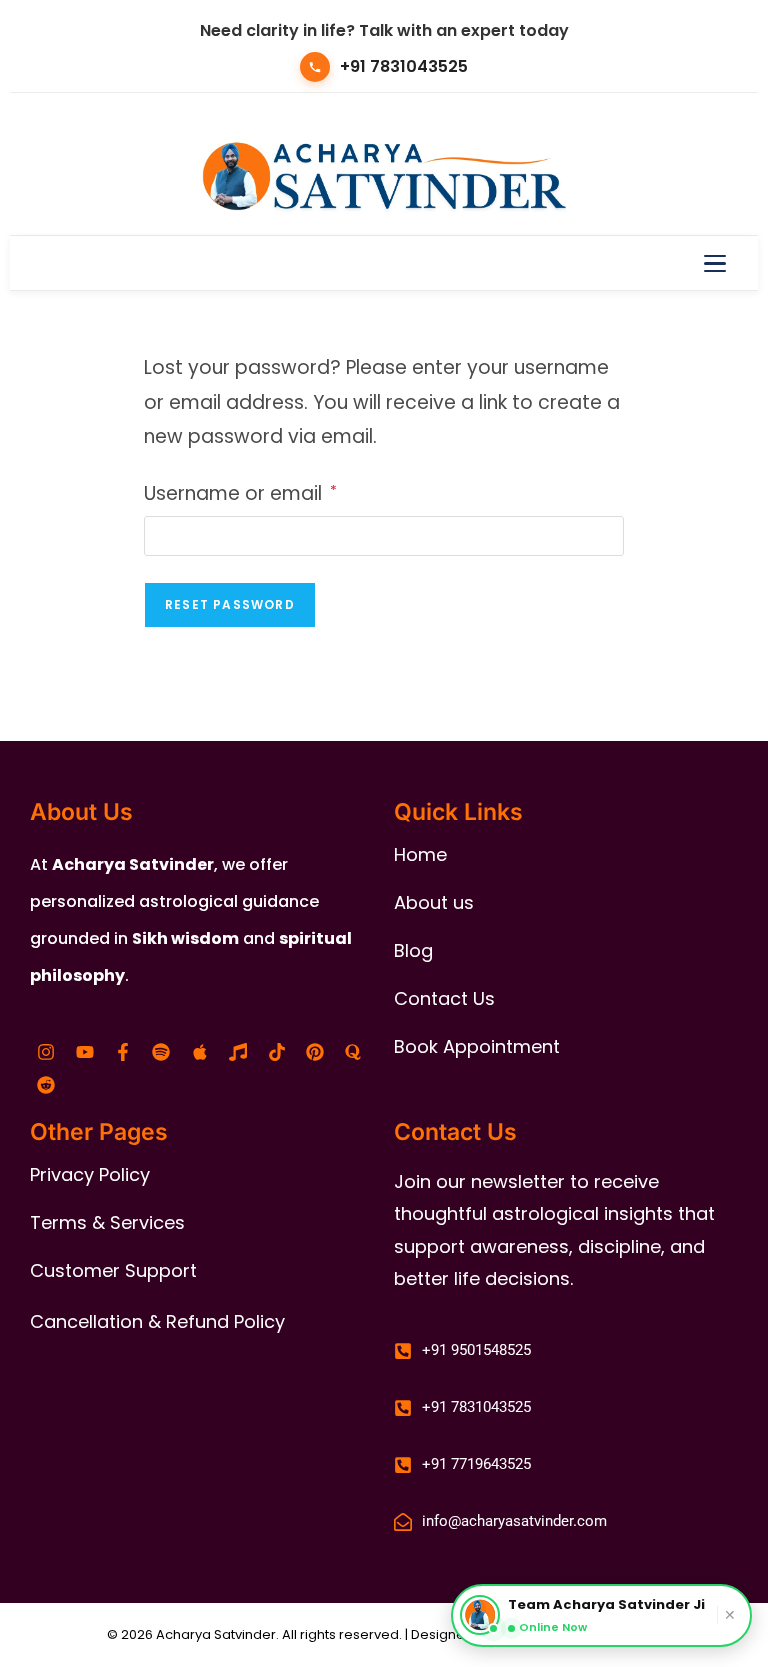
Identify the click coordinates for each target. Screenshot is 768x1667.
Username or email (240, 492)
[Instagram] (46, 1052)
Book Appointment (477, 1046)
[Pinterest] (315, 1052)
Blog (413, 950)
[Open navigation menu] (715, 263)
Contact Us (444, 998)
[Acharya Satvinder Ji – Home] (384, 174)
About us (434, 902)
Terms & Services (107, 1222)
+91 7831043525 (404, 66)
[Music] (238, 1052)
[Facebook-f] (123, 1052)
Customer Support (113, 1270)
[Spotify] (161, 1052)
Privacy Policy (90, 1174)
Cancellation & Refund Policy (157, 1321)
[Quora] (353, 1052)
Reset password (230, 604)
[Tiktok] (276, 1052)
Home (420, 854)
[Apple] (200, 1052)
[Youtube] (84, 1052)
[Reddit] (46, 1085)
